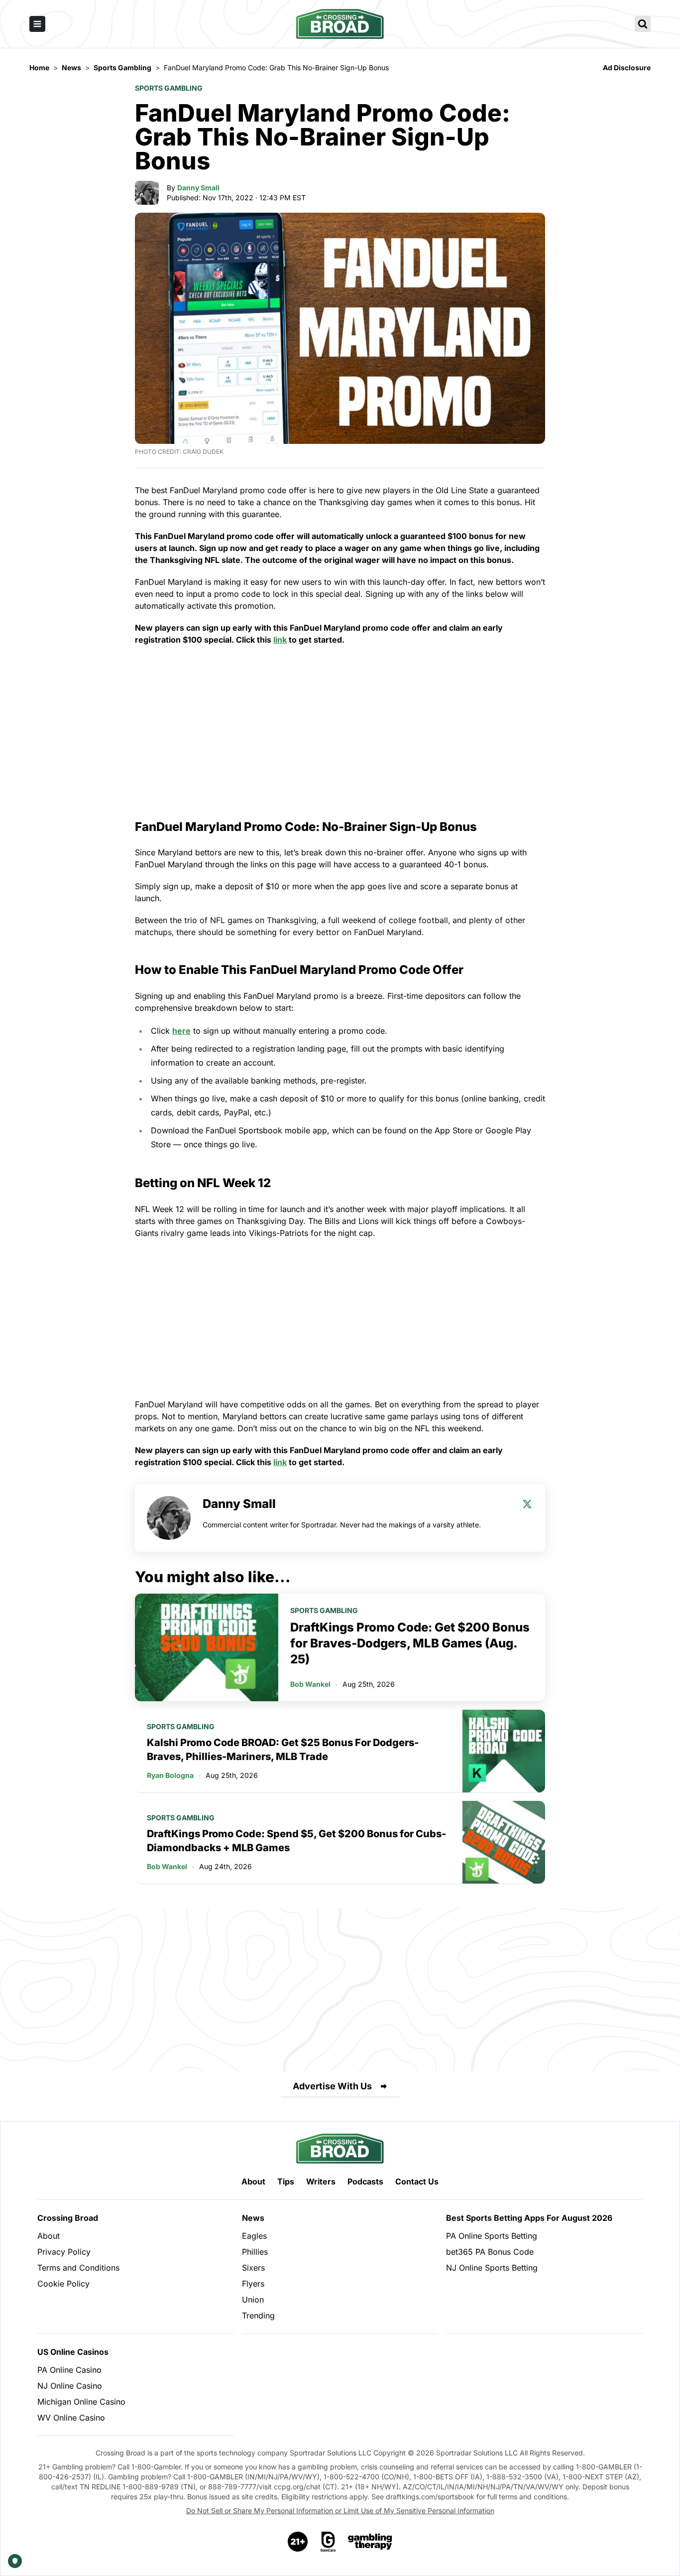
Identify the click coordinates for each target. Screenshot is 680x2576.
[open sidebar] (37, 24)
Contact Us (417, 2181)
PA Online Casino (69, 2370)
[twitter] (527, 1504)
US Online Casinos (73, 2352)
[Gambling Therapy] (370, 2542)
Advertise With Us (332, 2086)
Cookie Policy (63, 2284)
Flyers (253, 2284)
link (280, 640)
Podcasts (365, 2181)
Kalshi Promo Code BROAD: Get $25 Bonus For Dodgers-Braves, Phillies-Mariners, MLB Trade (283, 1750)
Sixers (253, 2268)
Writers (321, 2181)
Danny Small (198, 188)
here (181, 1031)
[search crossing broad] (643, 24)
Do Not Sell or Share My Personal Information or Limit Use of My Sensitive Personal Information (340, 2510)
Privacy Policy (64, 2252)
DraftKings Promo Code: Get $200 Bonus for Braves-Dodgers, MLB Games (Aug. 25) (410, 1643)
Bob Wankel (310, 1684)
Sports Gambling (169, 88)
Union (253, 2300)
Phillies (255, 2252)
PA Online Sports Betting (492, 2236)
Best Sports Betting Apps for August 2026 (529, 2218)
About (253, 2181)
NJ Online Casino (70, 2386)
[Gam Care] (328, 2542)
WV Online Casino (71, 2418)
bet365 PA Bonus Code (490, 2252)
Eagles (254, 2236)
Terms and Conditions (78, 2268)
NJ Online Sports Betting (492, 2268)
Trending (258, 2315)
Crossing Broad (68, 2218)
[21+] (298, 2542)
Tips (286, 2181)
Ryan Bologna (170, 1775)
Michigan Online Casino (81, 2402)
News (253, 2218)
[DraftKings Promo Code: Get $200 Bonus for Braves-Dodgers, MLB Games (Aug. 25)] (207, 1647)
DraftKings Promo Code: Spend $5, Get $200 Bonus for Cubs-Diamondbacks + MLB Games (296, 1841)
